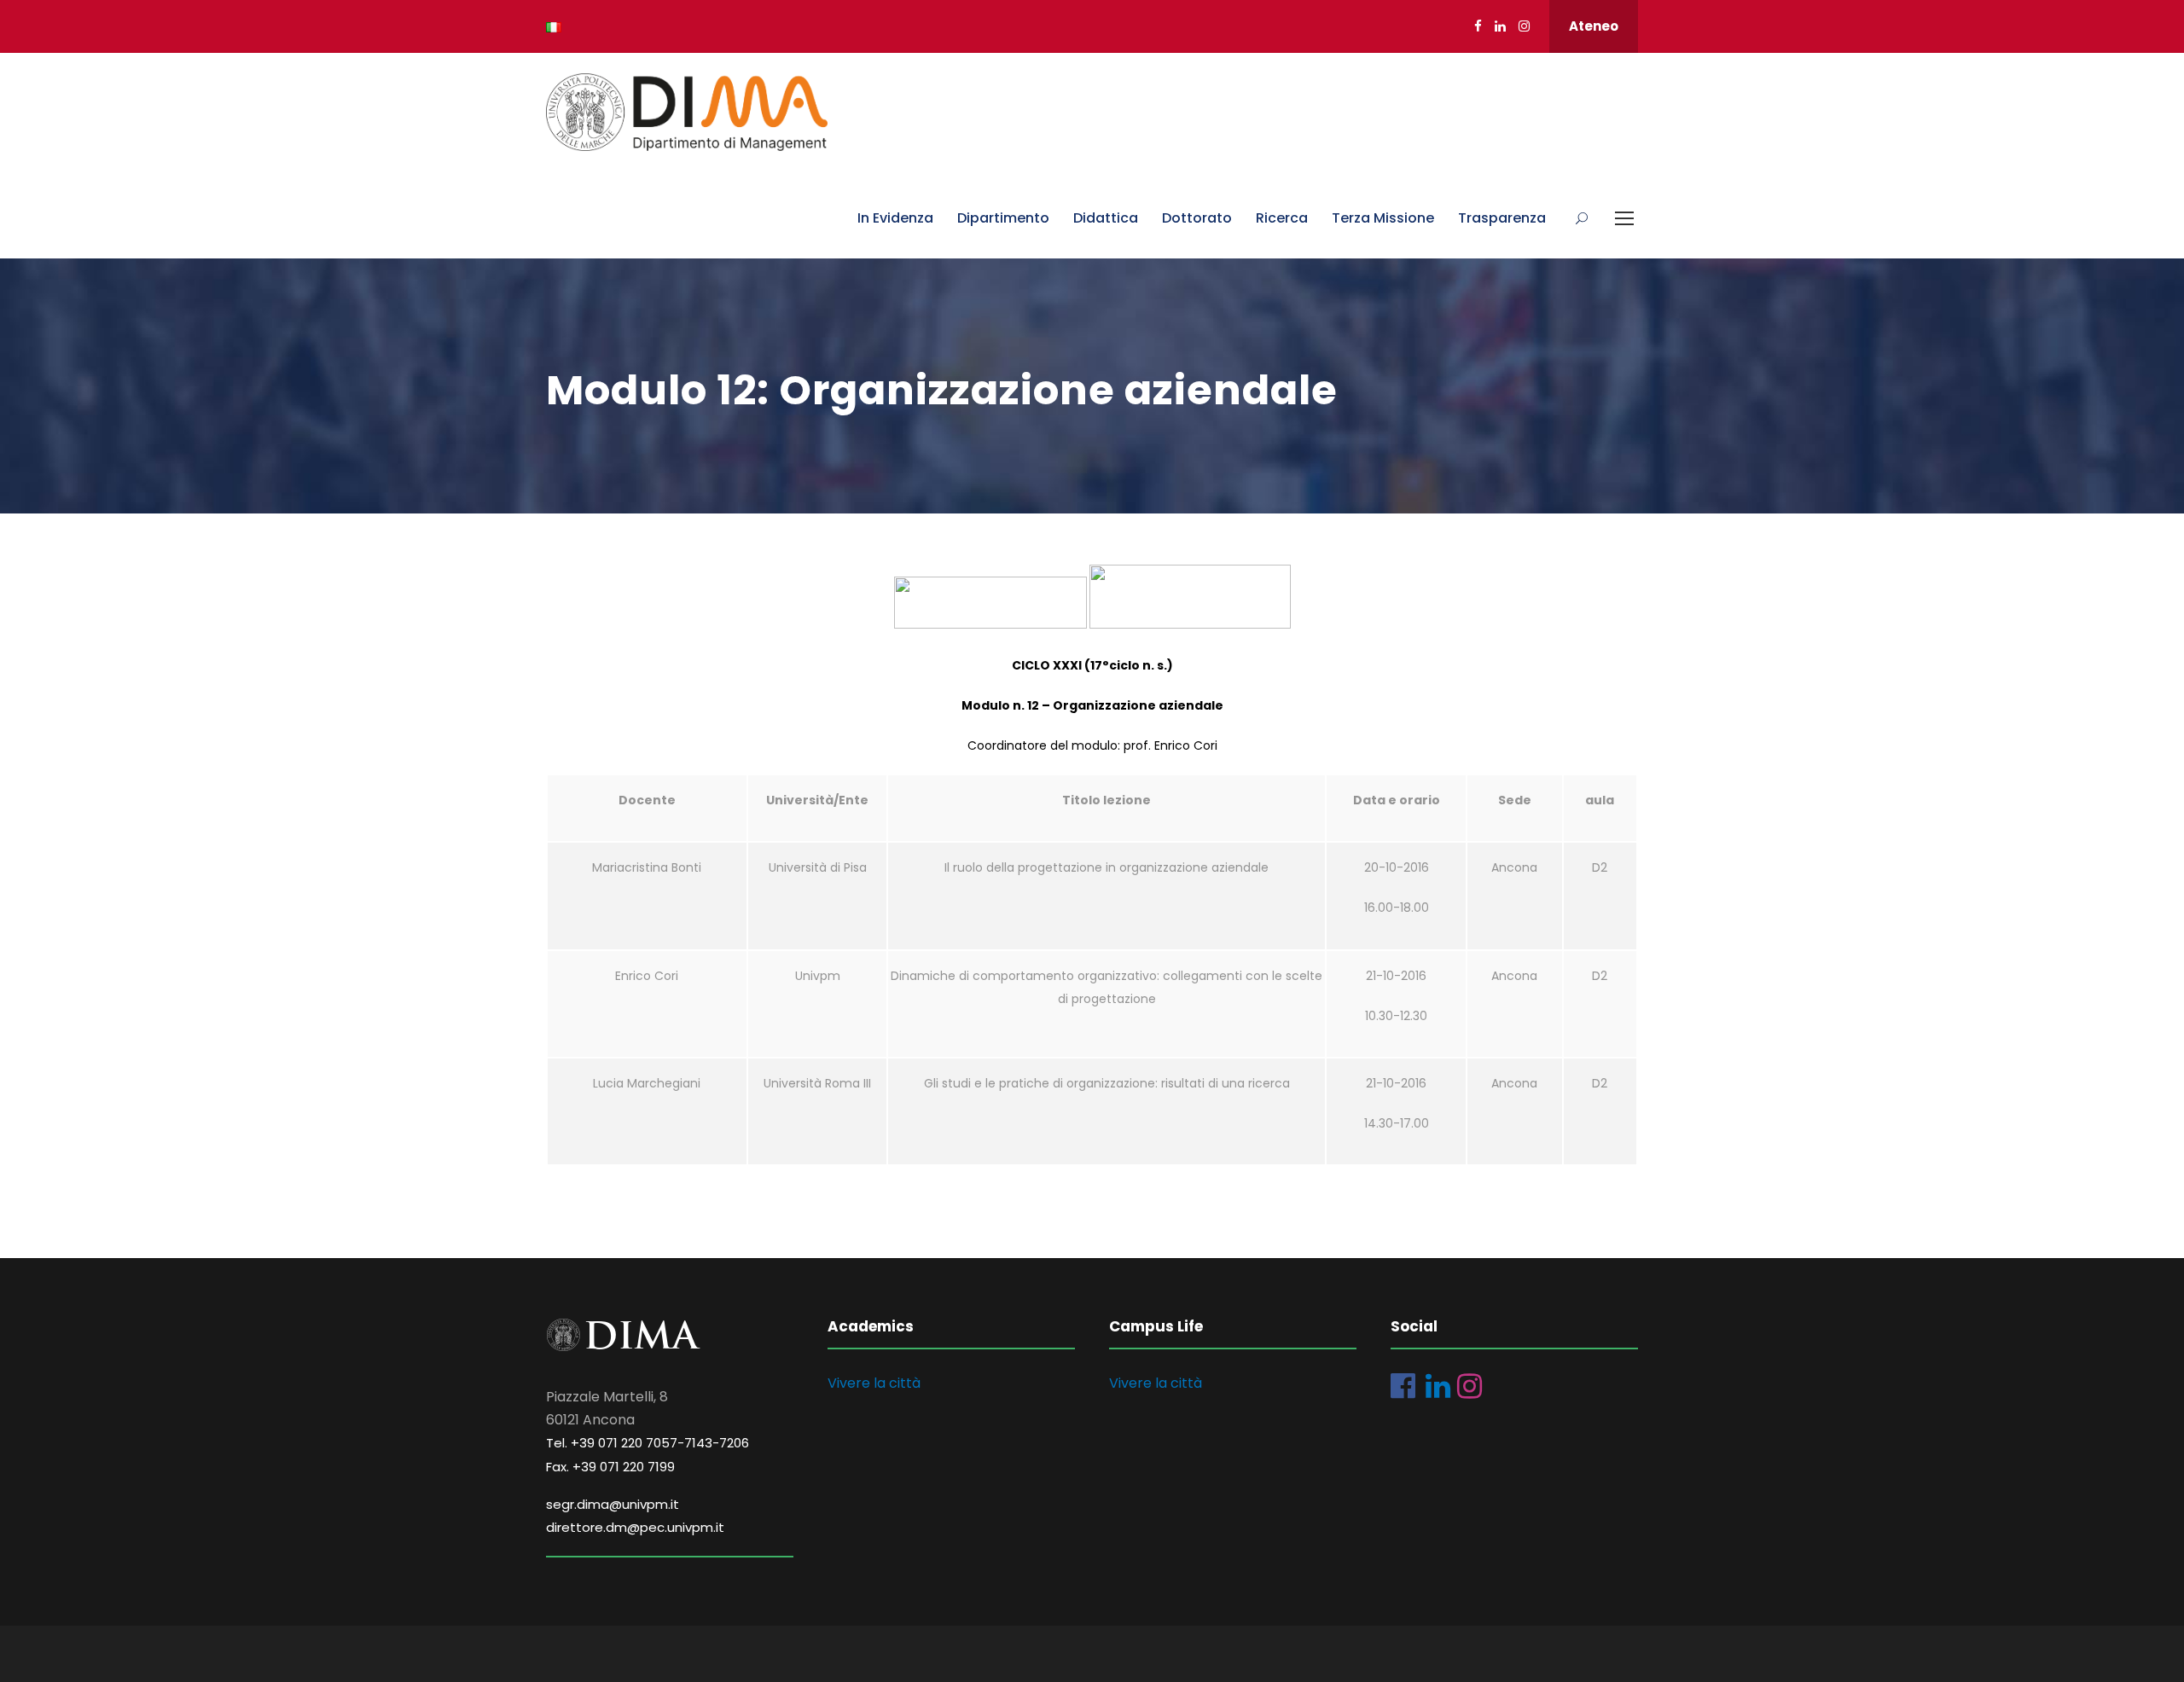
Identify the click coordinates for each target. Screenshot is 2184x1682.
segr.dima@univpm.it (613, 1504)
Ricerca (1282, 218)
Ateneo (1594, 26)
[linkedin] (1500, 26)
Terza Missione (1383, 218)
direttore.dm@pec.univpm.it (635, 1527)
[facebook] (1478, 26)
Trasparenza (1502, 218)
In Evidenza (895, 218)
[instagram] (1524, 26)
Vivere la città (874, 1383)
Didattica (1106, 218)
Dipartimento (1003, 218)
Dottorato (1197, 218)
